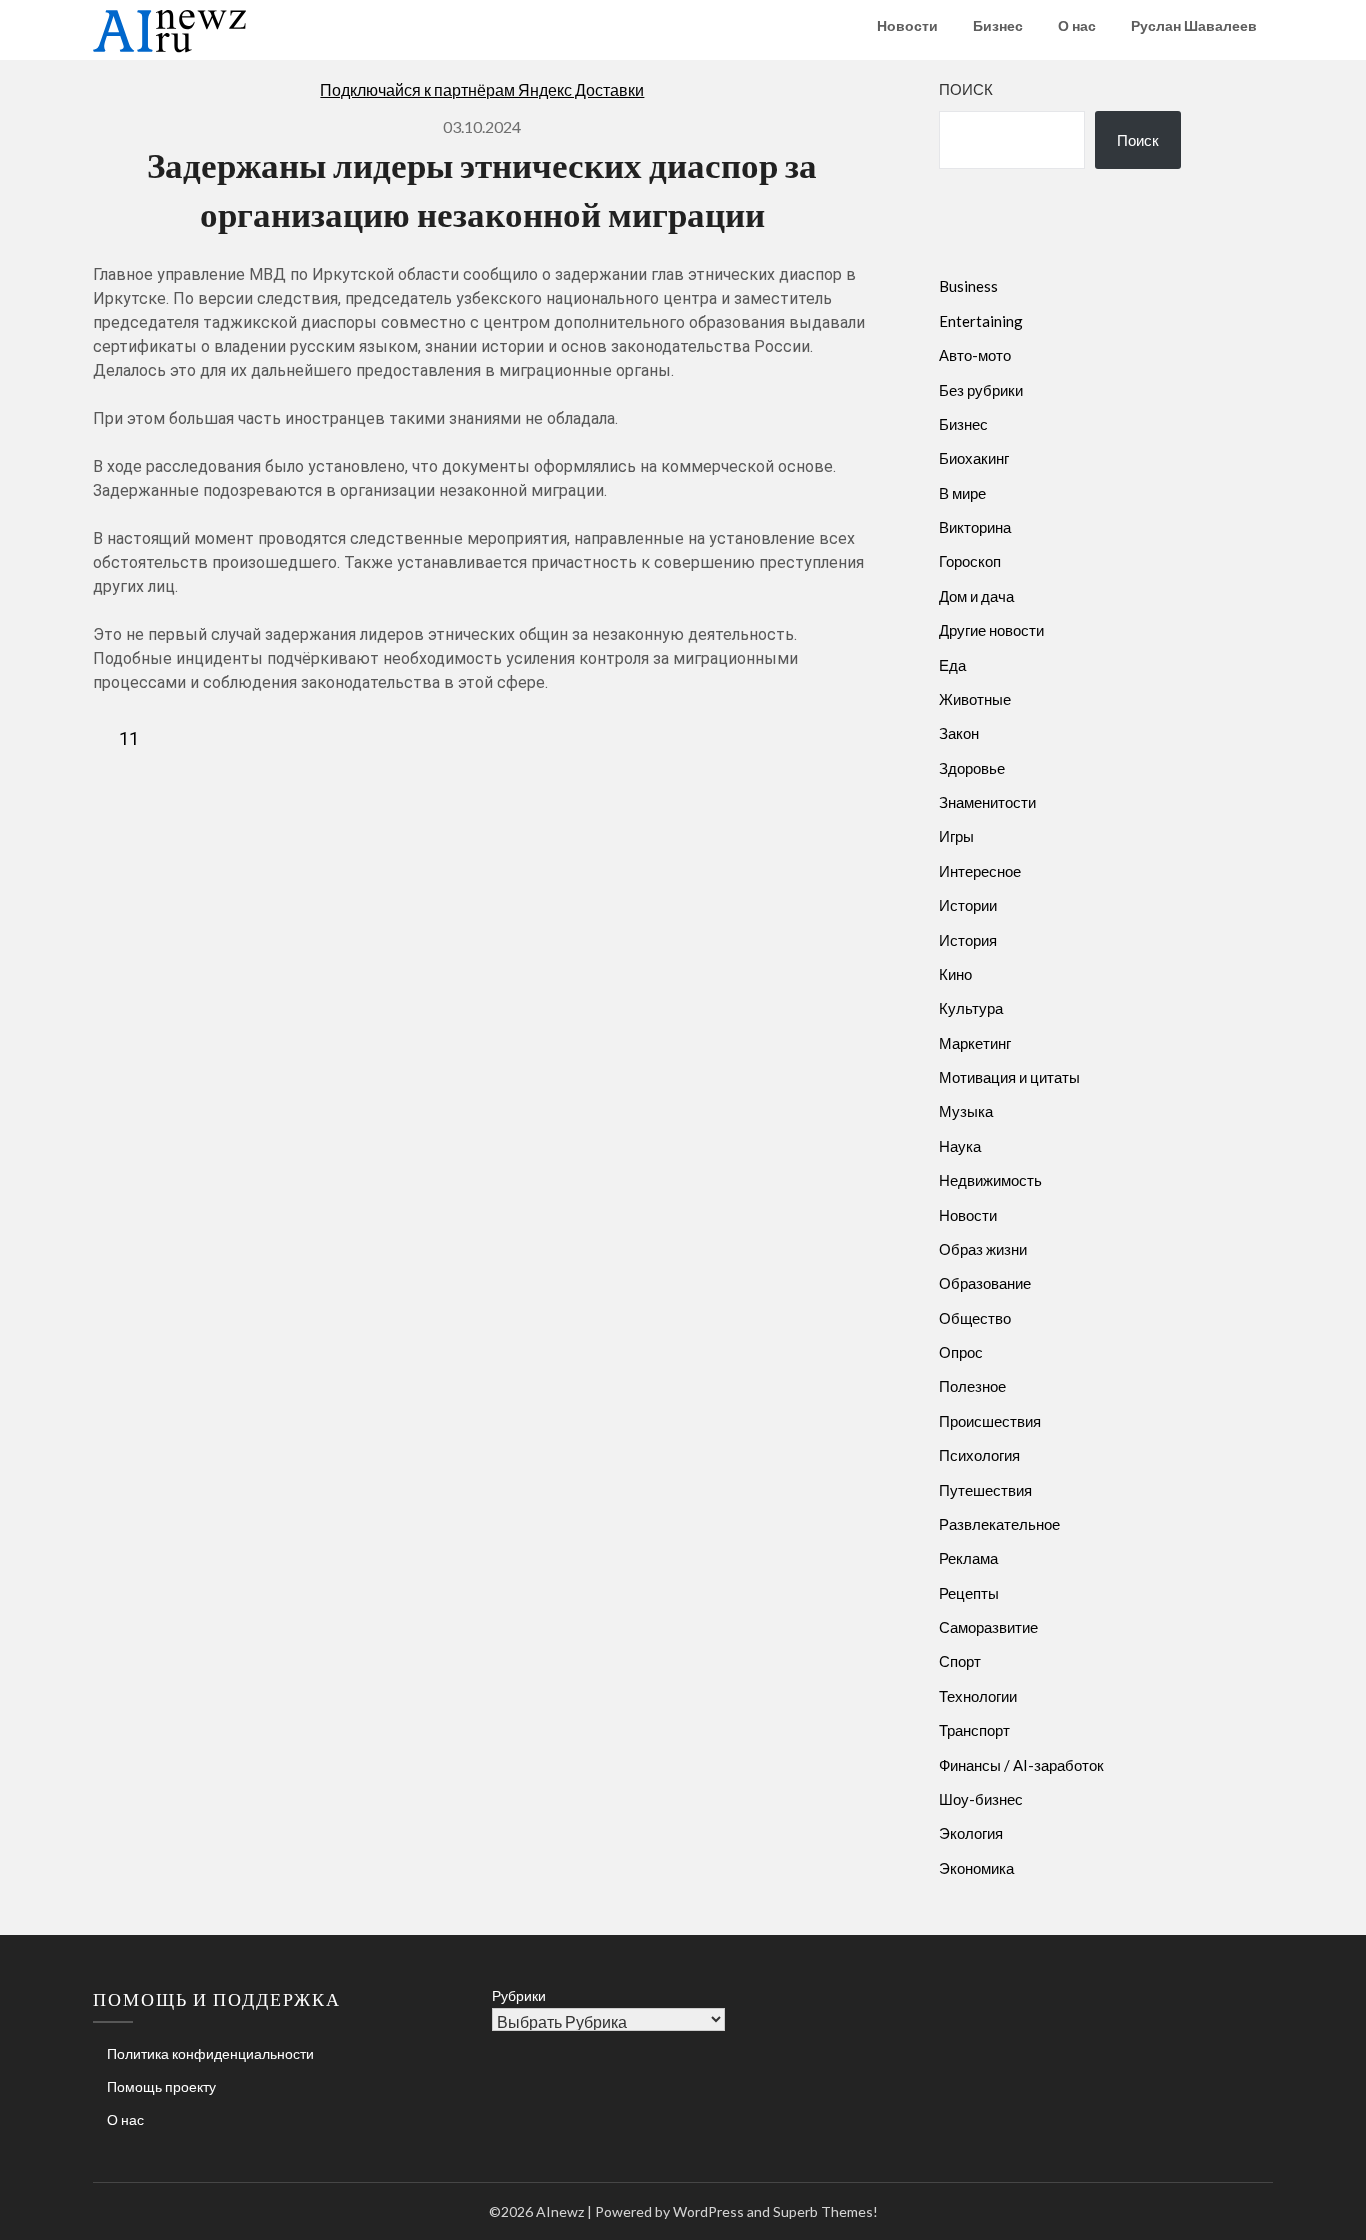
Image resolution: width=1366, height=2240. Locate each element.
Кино (955, 974)
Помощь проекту (161, 2086)
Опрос (961, 1352)
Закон (959, 733)
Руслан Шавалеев (1194, 25)
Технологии (978, 1696)
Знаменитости (987, 802)
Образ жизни (983, 1249)
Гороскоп (970, 561)
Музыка (966, 1111)
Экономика (976, 1868)
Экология (971, 1833)
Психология (979, 1455)
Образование (985, 1283)
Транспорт (974, 1730)
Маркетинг (975, 1043)
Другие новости (991, 630)
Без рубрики (981, 390)
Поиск (966, 89)
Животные (975, 699)
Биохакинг (974, 458)
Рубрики (519, 1995)
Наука (960, 1146)
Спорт (960, 1661)
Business (968, 286)
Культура (971, 1008)
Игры (956, 836)
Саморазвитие (988, 1627)
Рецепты (969, 1593)
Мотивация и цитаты (1009, 1077)
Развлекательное (999, 1524)
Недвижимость (990, 1180)
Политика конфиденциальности (210, 2053)
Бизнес (998, 25)
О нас (1077, 25)
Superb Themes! (825, 2211)
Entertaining (981, 321)
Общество (975, 1318)
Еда (952, 665)
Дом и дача (976, 596)
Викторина (975, 527)
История (968, 940)
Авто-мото (975, 355)
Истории (968, 905)
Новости (907, 25)
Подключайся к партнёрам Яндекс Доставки (482, 89)
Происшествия (990, 1421)
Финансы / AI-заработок (1021, 1765)
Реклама (968, 1558)
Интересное (980, 871)
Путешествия (985, 1490)
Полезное (972, 1386)
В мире (962, 493)
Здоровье (972, 768)
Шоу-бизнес (981, 1799)
